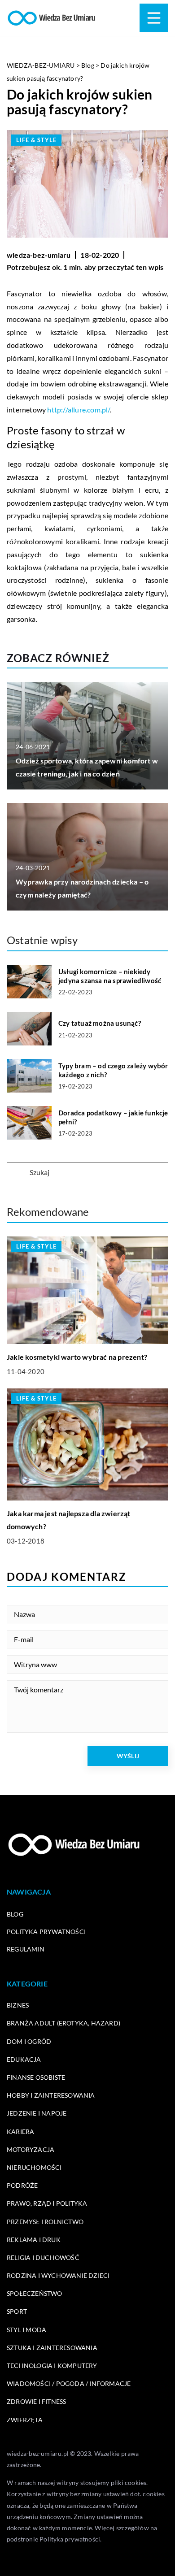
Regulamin (26, 1949)
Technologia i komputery (52, 2366)
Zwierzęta (25, 2420)
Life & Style (36, 140)
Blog (15, 1914)
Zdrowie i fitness (36, 2401)
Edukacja (24, 2059)
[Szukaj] (17, 1173)
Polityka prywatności (46, 1932)
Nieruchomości (34, 2167)
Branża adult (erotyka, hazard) (63, 2023)
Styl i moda (26, 2330)
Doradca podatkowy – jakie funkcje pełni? (113, 1117)
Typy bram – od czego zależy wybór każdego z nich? (113, 1070)
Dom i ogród (29, 2041)
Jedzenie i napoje (37, 2113)
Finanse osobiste (36, 2077)
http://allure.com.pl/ (78, 410)
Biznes (18, 2005)
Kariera (20, 2131)
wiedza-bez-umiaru (39, 255)
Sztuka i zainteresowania (52, 2348)
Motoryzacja (31, 2149)
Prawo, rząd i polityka (47, 2203)
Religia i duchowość (43, 2257)
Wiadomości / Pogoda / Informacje (69, 2383)
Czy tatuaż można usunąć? (100, 1023)
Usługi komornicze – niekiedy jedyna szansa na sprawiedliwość (110, 976)
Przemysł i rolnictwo (45, 2222)
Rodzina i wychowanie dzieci (58, 2275)
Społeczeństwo (35, 2293)
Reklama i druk (34, 2240)
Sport (17, 2311)
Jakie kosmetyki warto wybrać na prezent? (77, 1357)
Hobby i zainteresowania (51, 2095)
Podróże (22, 2185)
